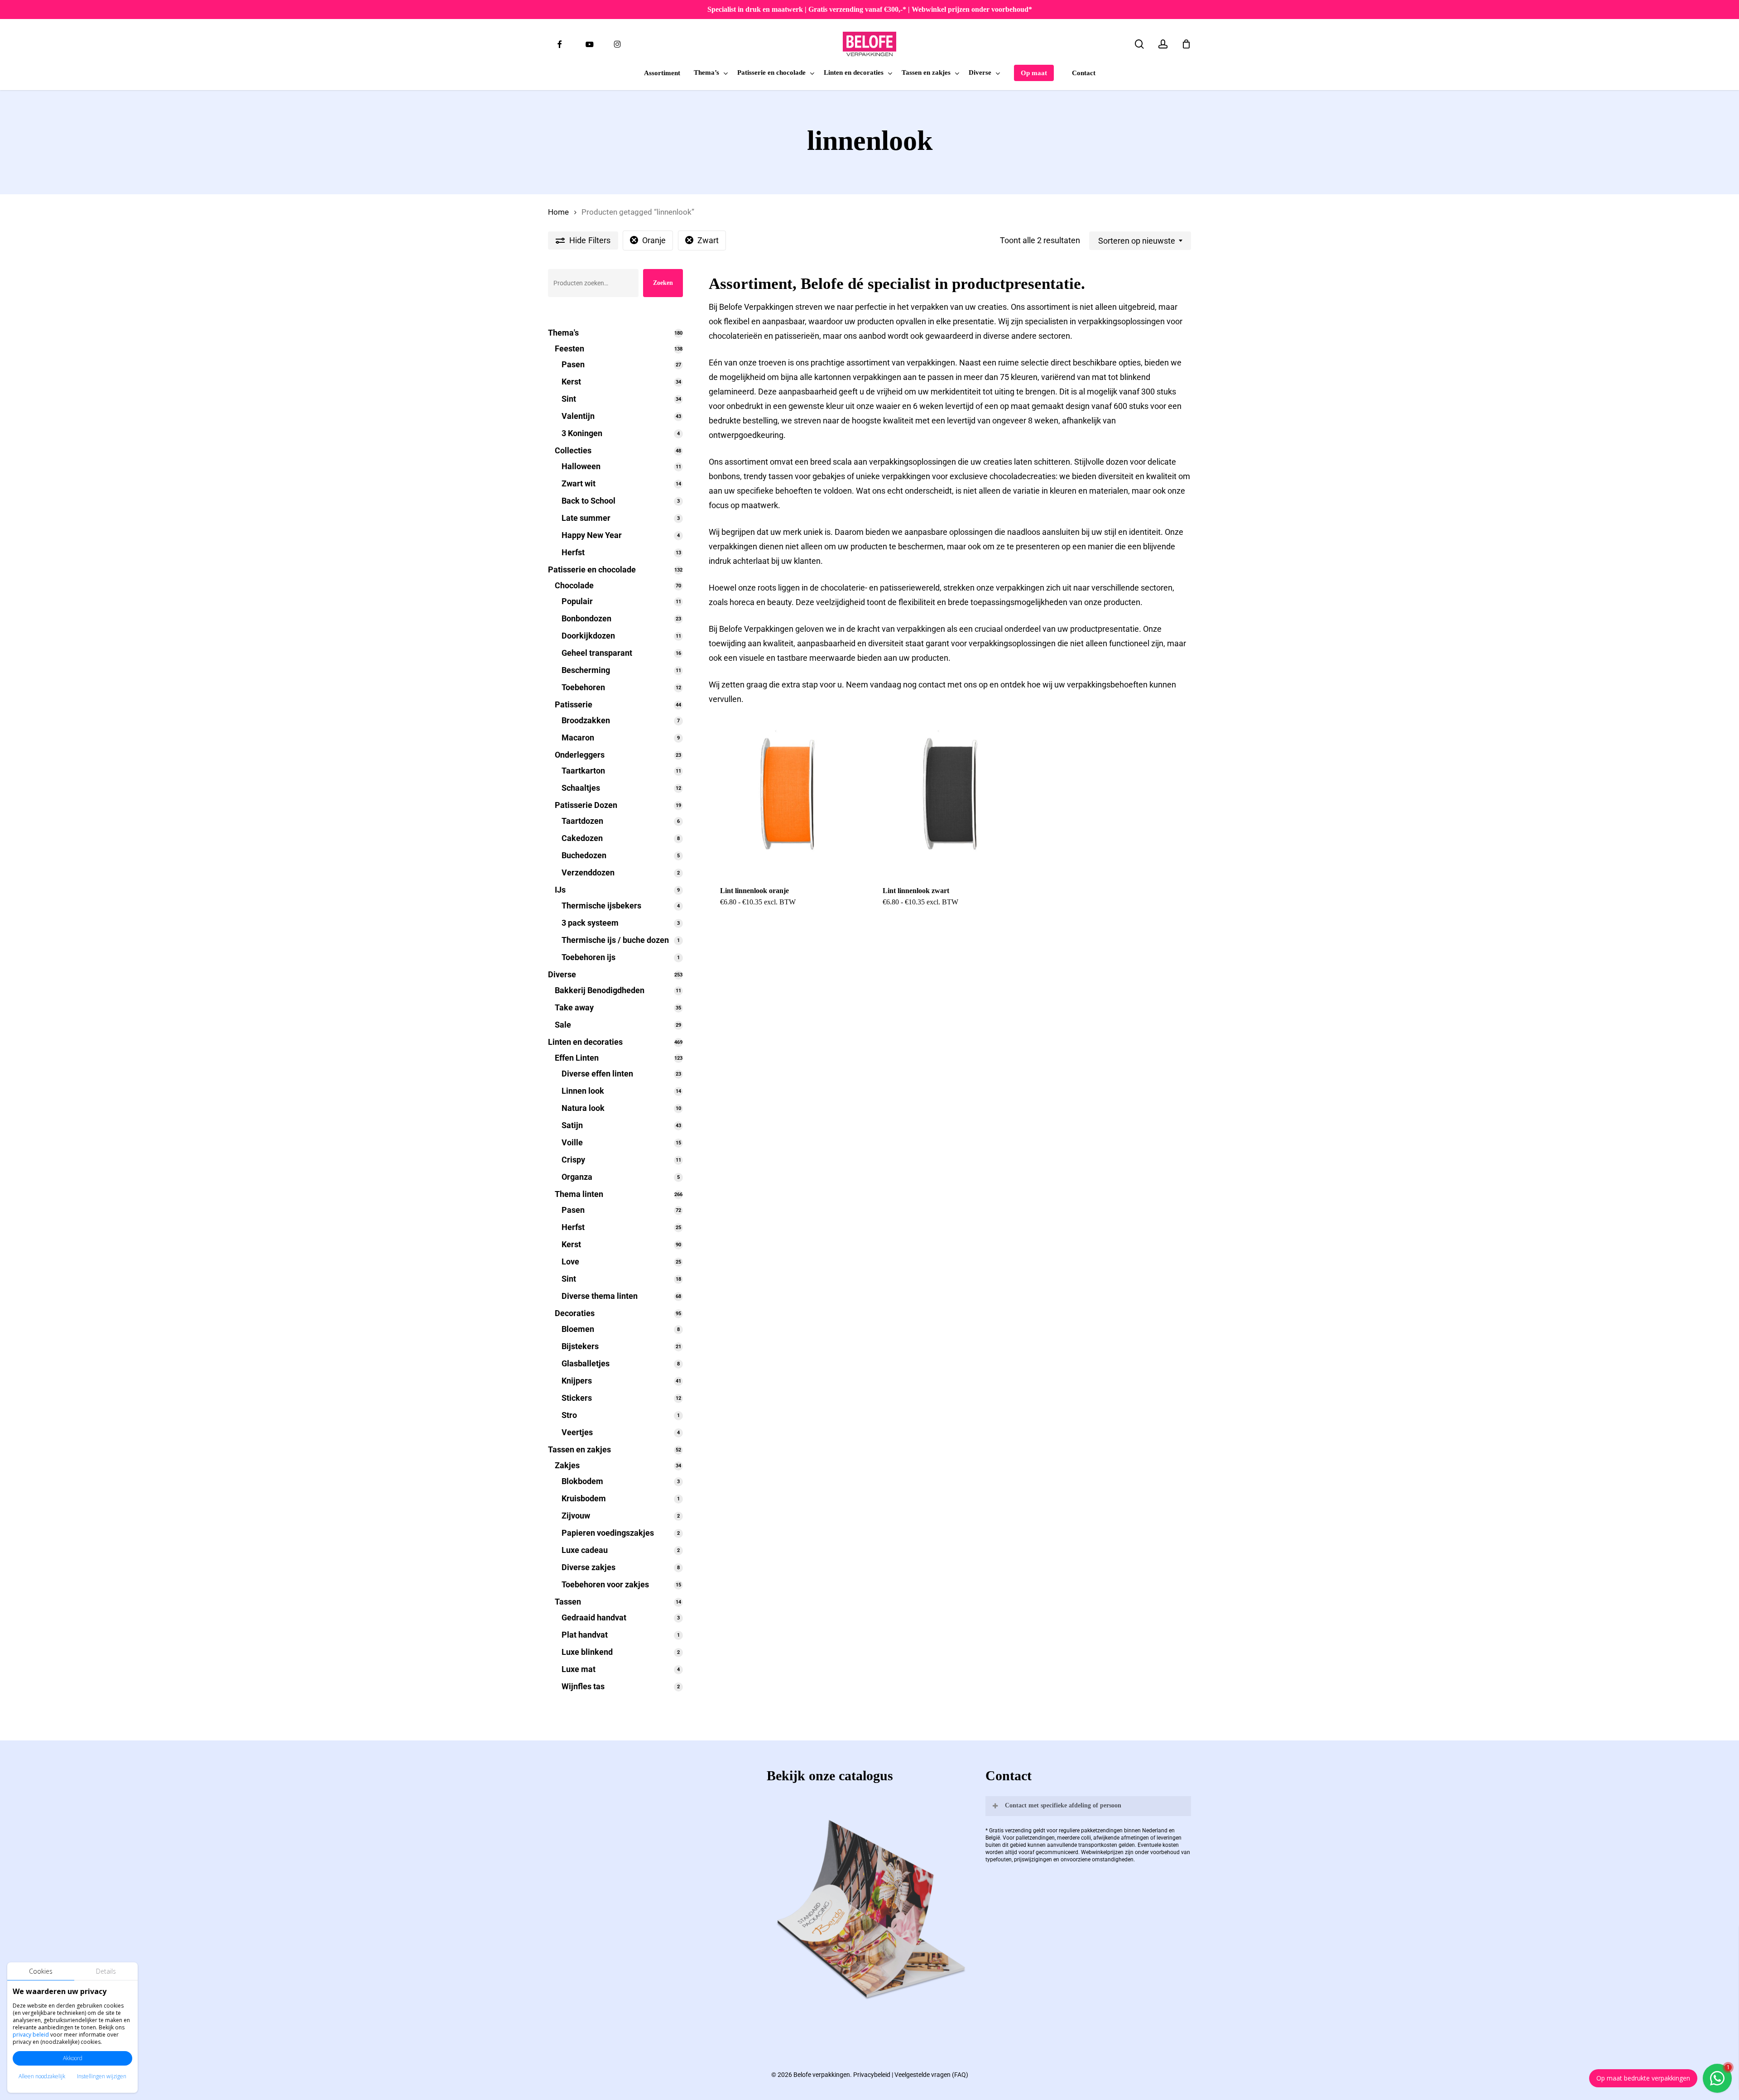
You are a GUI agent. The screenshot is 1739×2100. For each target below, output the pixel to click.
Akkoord (73, 2058)
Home (558, 212)
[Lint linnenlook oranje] (787, 797)
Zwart (708, 240)
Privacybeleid (872, 2075)
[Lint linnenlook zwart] (949, 797)
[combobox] (1140, 241)
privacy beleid (31, 2035)
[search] (1139, 44)
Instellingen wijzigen (102, 2076)
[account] (1163, 44)
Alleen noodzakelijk (42, 2076)
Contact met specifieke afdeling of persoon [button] (1063, 1805)
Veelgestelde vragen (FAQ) (931, 2075)
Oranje (654, 240)
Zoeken (663, 283)
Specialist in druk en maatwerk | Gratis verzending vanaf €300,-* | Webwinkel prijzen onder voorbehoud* (870, 9)
